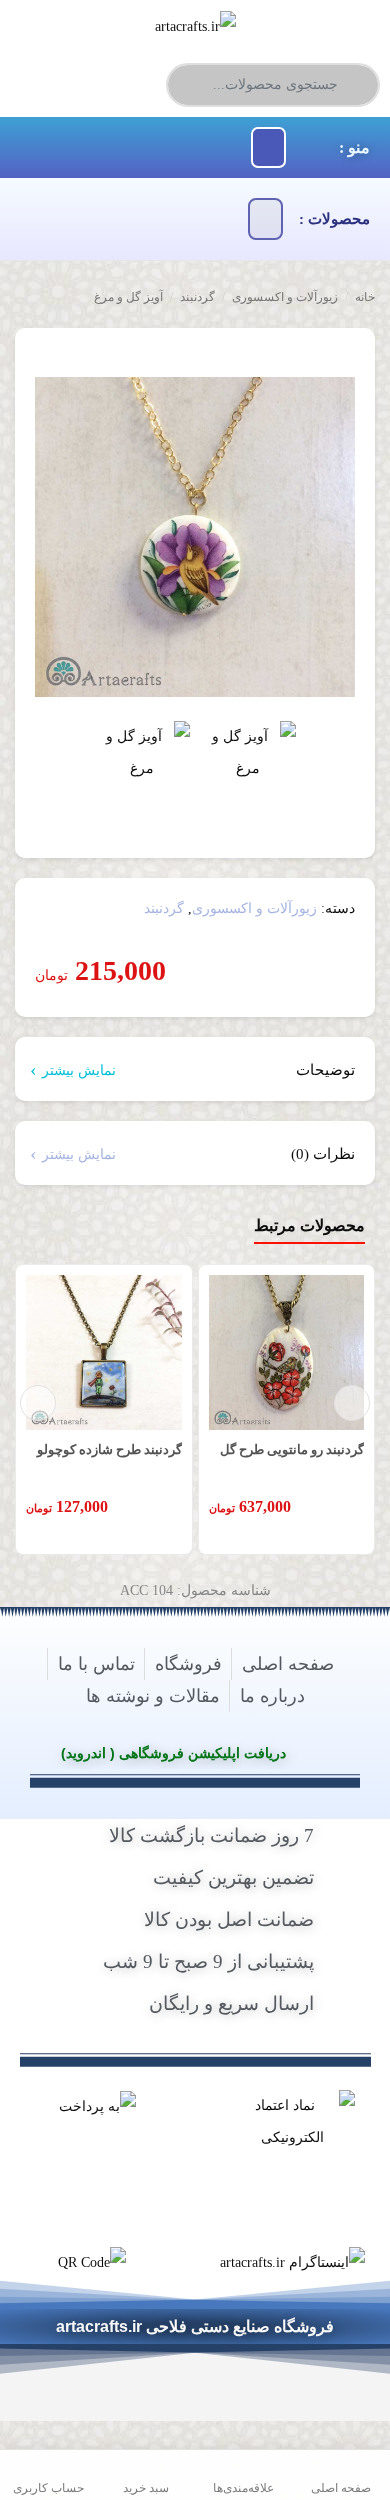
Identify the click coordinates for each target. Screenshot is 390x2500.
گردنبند (197, 297)
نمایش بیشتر (79, 1070)
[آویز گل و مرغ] (195, 537)
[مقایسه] (327, 355)
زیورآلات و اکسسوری (285, 297)
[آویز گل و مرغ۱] (142, 769)
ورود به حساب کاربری (86, 82)
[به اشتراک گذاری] (357, 355)
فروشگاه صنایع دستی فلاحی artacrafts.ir (195, 2327)
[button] (269, 148)
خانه (365, 297)
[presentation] (38, 1403)
